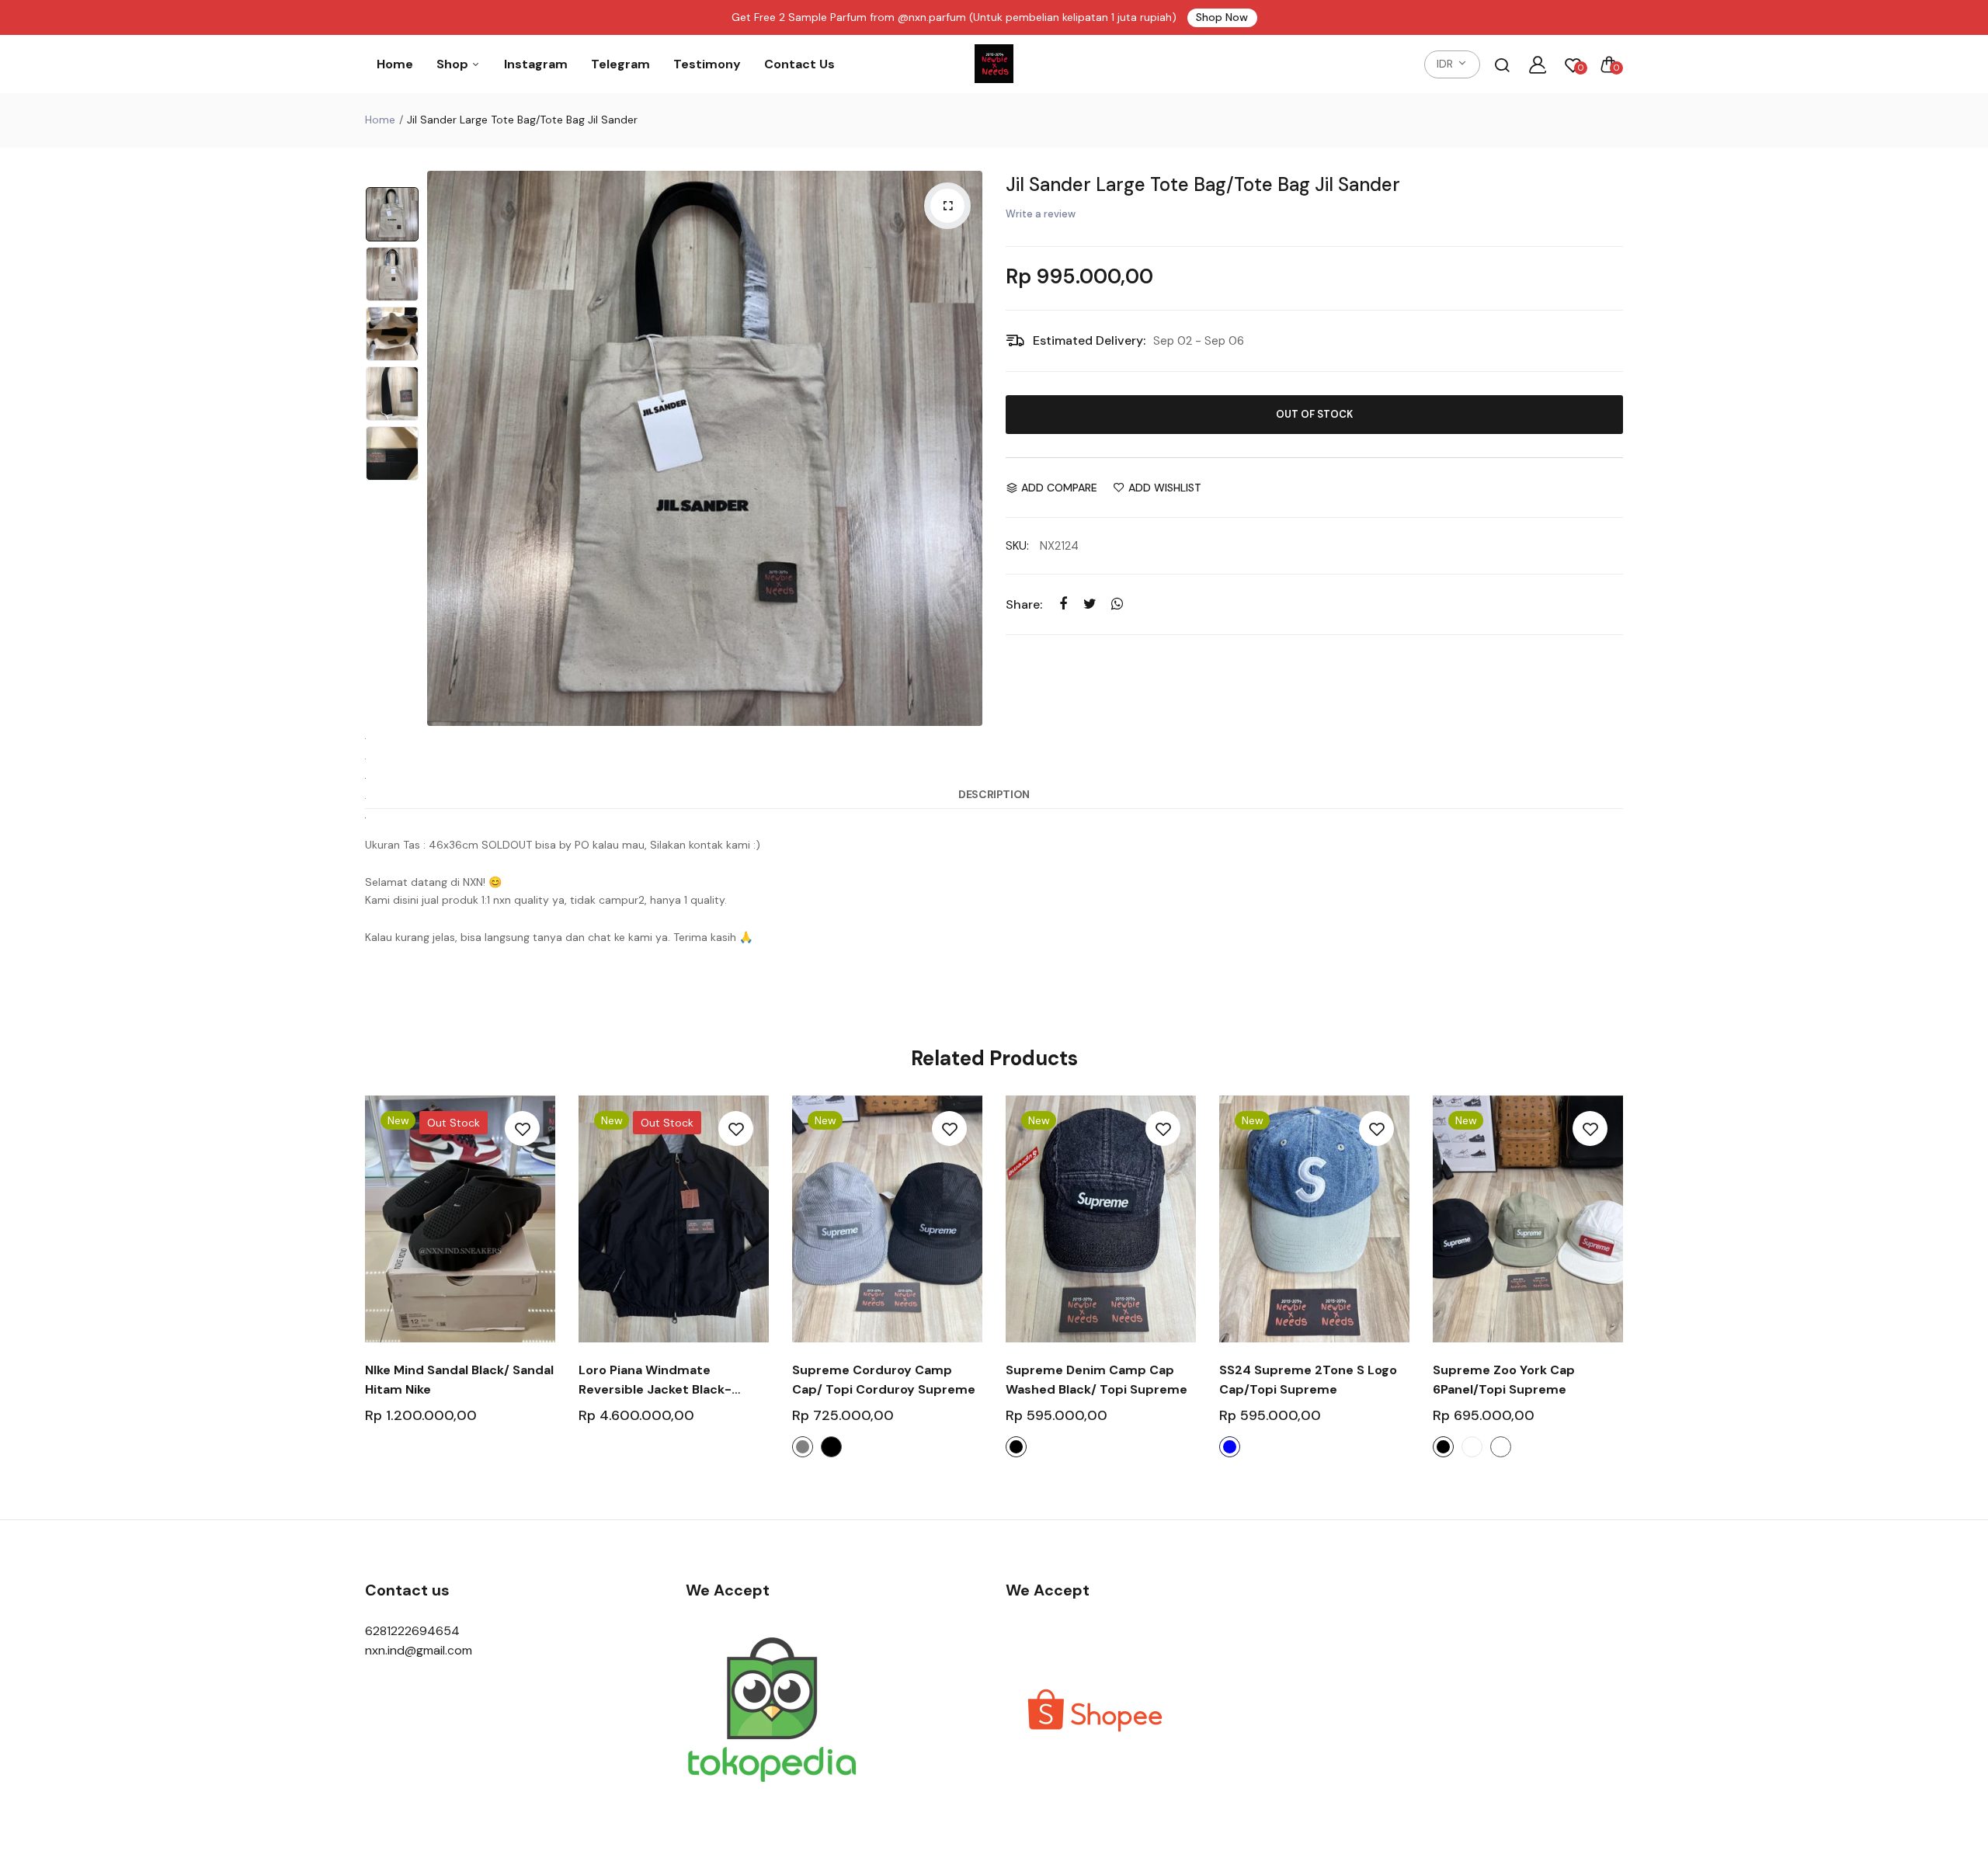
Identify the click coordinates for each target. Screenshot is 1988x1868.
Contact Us (799, 64)
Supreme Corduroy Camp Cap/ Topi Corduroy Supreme (884, 1380)
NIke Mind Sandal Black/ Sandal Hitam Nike (459, 1380)
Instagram (536, 64)
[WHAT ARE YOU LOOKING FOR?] (1502, 64)
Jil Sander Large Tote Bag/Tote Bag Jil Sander (1203, 184)
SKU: (1017, 546)
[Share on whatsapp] (1117, 604)
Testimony (707, 64)
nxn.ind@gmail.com (419, 1650)
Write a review (1041, 214)
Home (395, 64)
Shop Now (1222, 17)
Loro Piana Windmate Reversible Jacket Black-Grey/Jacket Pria (655, 1380)
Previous (443, 449)
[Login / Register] (1538, 64)
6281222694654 (412, 1631)
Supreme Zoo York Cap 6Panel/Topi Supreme (1504, 1380)
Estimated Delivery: (1089, 340)
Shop (454, 64)
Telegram (620, 64)
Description (994, 794)
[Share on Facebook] (1063, 604)
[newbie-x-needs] (994, 64)
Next (967, 449)
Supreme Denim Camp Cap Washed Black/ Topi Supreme (1097, 1380)
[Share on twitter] (1090, 604)
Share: (1024, 604)
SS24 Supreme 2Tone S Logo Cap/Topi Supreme (1308, 1380)
